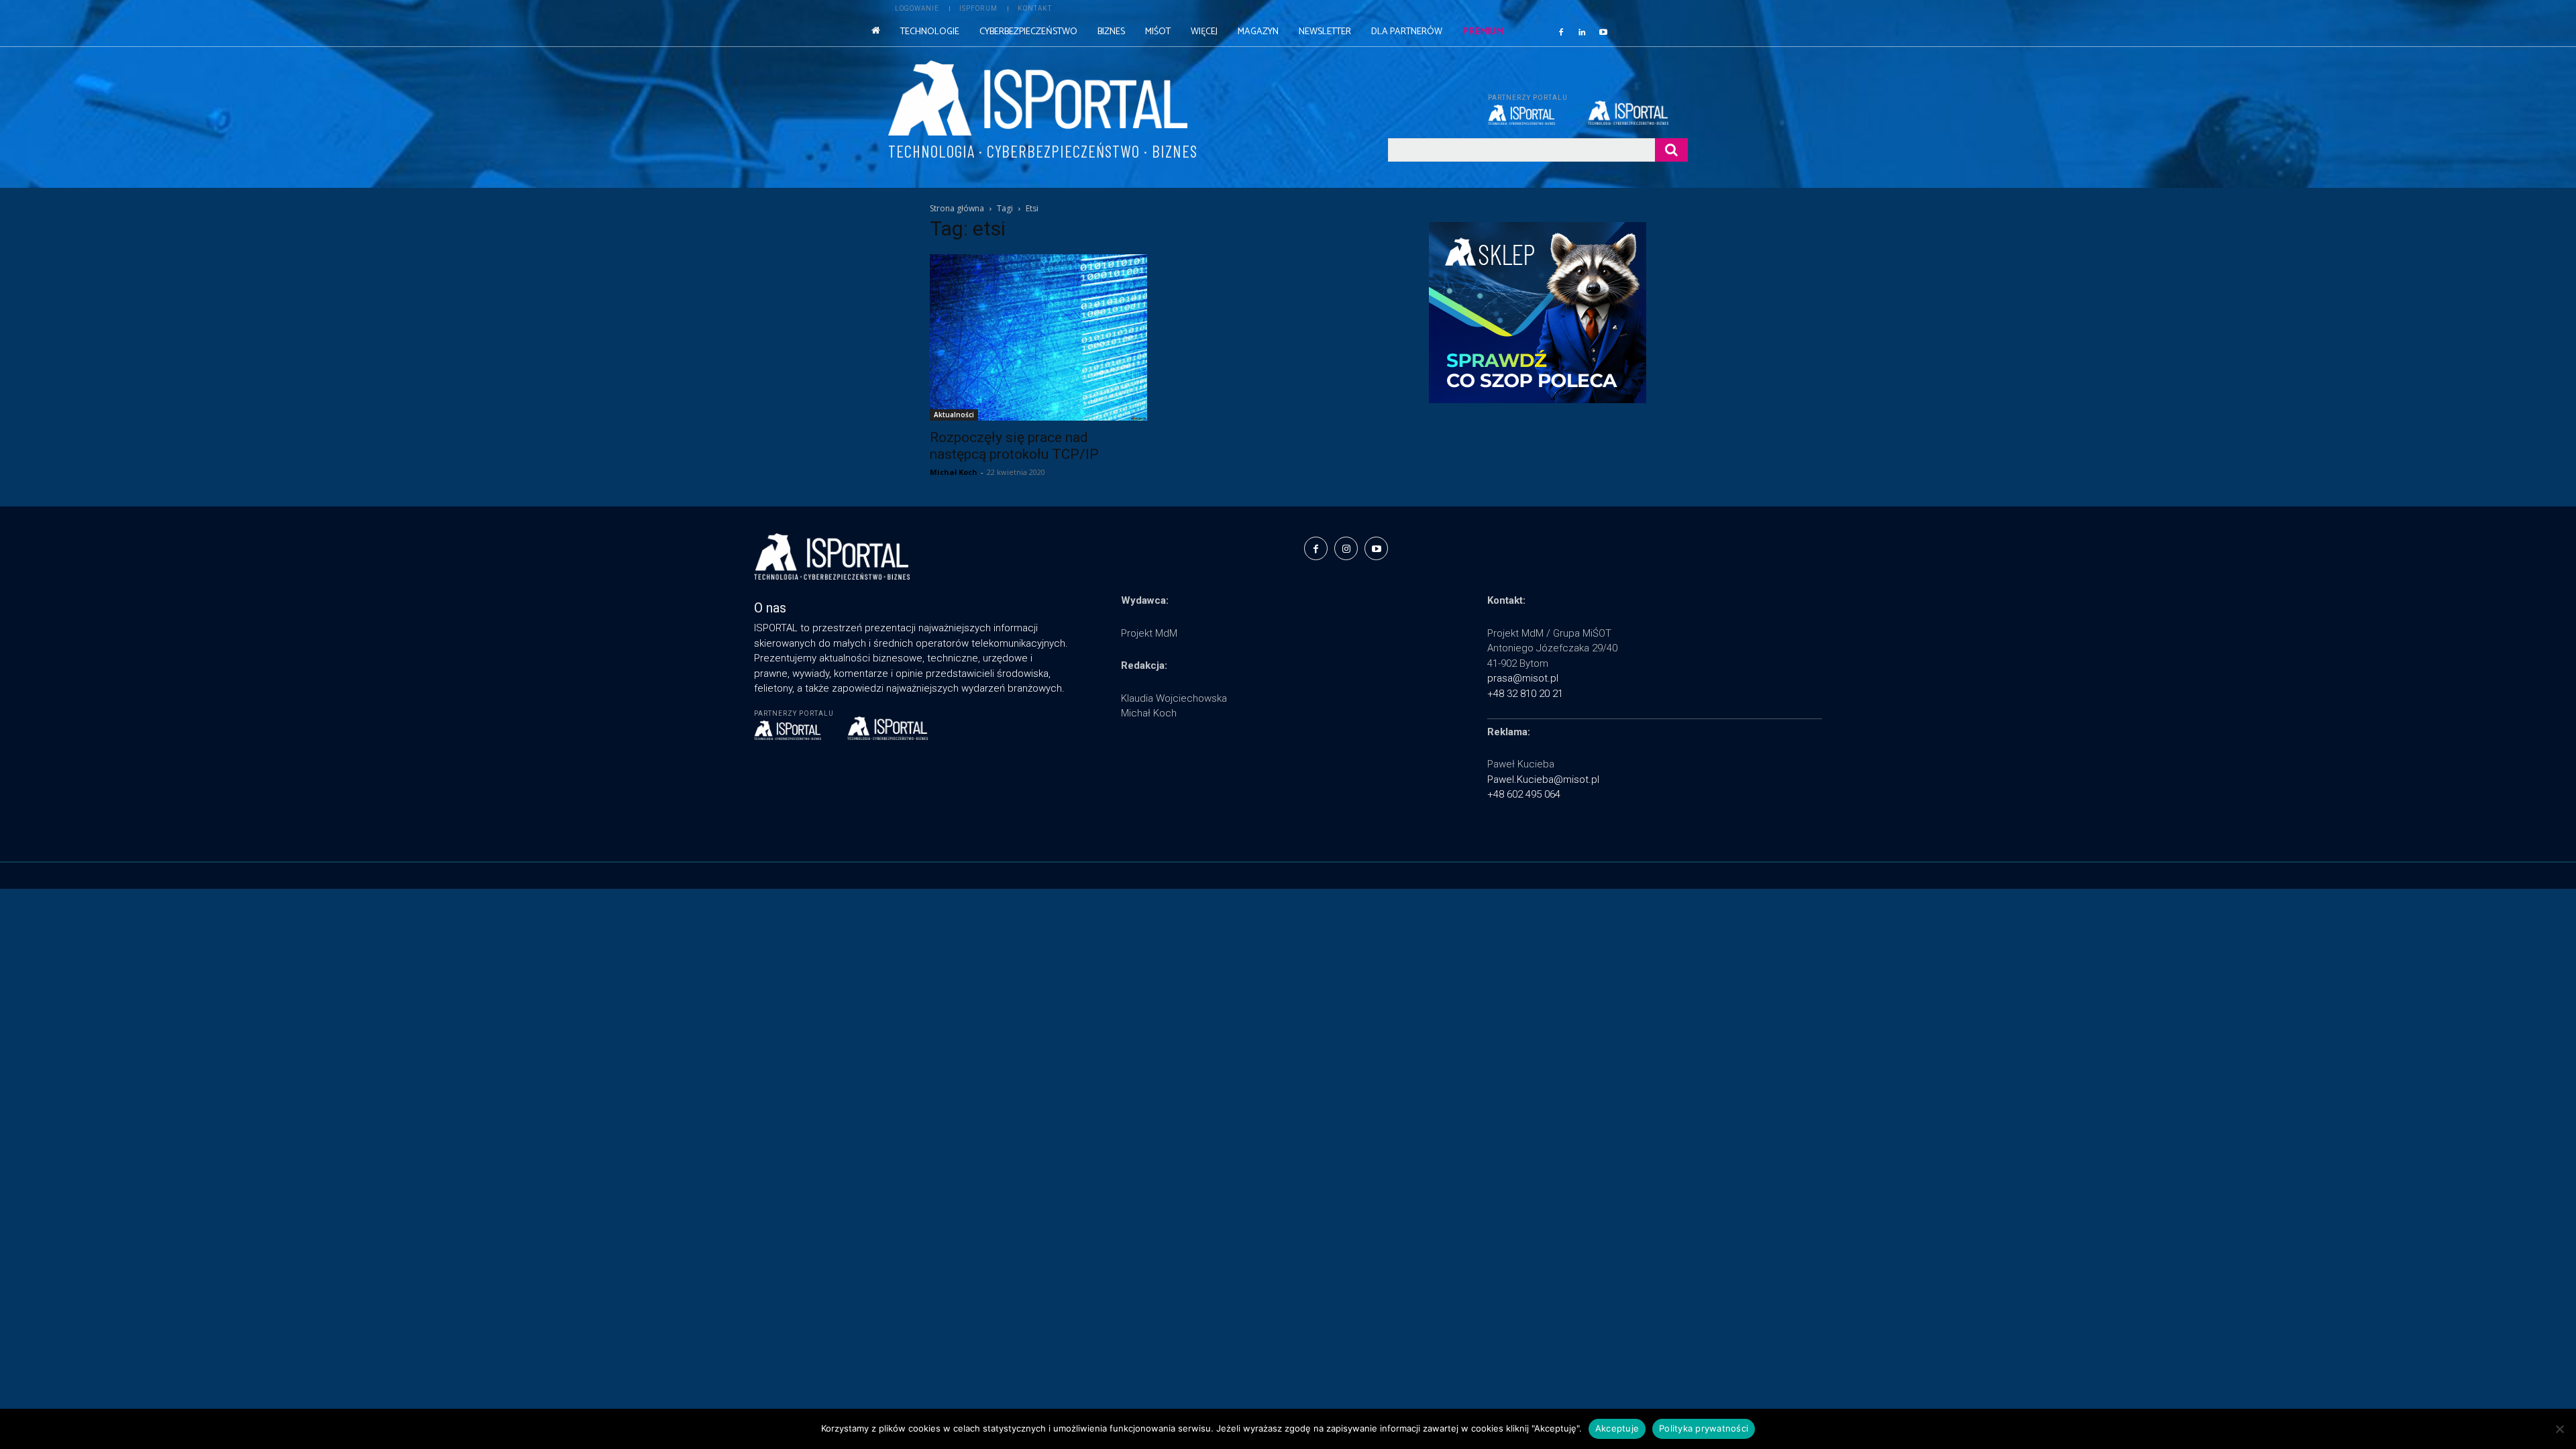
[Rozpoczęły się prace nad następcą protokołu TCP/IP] (1038, 337)
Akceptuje (1617, 1428)
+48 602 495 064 (1524, 794)
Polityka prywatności (1704, 1428)
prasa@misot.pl (1523, 678)
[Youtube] (1603, 32)
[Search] (1671, 150)
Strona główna (957, 208)
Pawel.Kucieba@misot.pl (1543, 780)
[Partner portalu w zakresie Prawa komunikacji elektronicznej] (1638, 113)
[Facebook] (1561, 32)
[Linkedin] (1582, 32)
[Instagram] (1346, 548)
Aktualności (954, 415)
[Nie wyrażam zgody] (2559, 1429)
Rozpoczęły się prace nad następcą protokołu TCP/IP (1014, 446)
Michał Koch (954, 472)
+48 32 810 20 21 (1525, 694)
